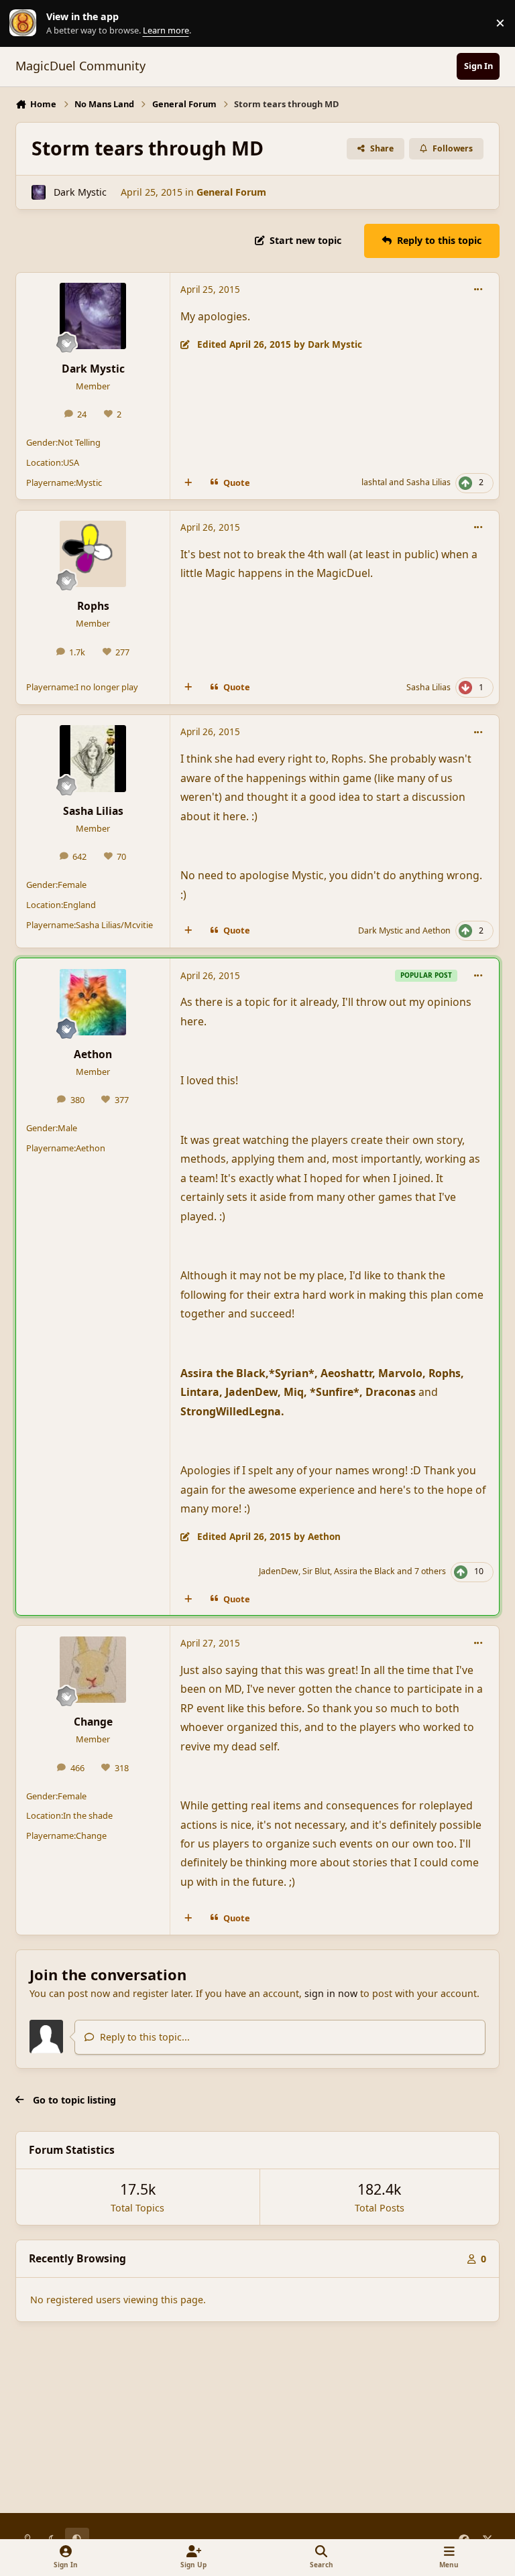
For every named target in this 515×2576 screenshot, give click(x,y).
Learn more (26, 23)
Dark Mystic (80, 192)
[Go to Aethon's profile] (93, 1002)
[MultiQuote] (188, 483)
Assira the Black (364, 1571)
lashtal (374, 482)
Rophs (93, 606)
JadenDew (279, 1571)
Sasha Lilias (428, 482)
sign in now (331, 1993)
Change (93, 1722)
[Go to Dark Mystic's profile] (39, 192)
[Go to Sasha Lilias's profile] (93, 758)
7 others (430, 1571)
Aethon (437, 930)
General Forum (231, 192)
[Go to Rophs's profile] (93, 554)
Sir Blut (316, 1571)
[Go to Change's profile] (93, 1670)
